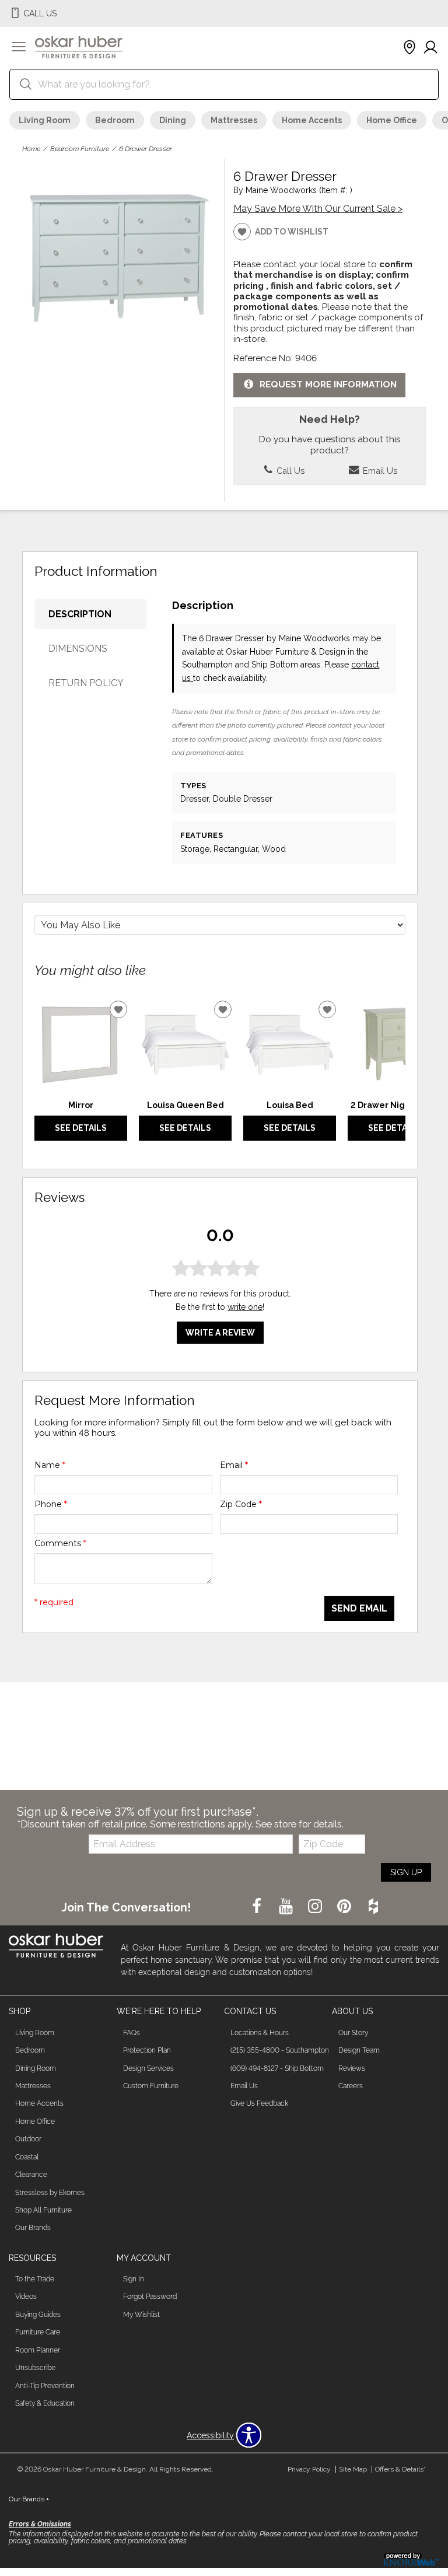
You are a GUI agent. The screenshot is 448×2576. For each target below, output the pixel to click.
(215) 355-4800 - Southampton (280, 2050)
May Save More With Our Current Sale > (318, 209)
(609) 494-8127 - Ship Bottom (277, 2068)
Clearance (31, 2175)
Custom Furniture (151, 2086)
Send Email (359, 1608)
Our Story (353, 2033)
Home (31, 149)
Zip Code (241, 1504)
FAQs (132, 2033)
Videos (26, 2297)
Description (80, 614)
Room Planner (38, 2350)
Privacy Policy (309, 2469)
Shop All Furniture (43, 2210)
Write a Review (220, 1333)
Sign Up (406, 1872)
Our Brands (33, 2228)
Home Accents (312, 120)
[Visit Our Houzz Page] (373, 1907)
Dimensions (78, 649)
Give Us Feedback (259, 2103)
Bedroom (115, 120)
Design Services (148, 2068)
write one (245, 1307)
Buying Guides (38, 2315)
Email (234, 1465)
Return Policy (86, 683)
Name (50, 1465)
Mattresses (234, 120)
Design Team (359, 2050)
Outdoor (28, 2139)
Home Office (392, 120)
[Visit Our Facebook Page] (258, 1907)
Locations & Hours (260, 2033)
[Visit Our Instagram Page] (316, 1907)
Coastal (27, 2157)
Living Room (45, 120)
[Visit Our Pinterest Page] (345, 1907)
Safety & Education (45, 2403)
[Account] (430, 48)
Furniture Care (38, 2332)
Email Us (379, 471)
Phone (51, 1504)
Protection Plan (147, 2050)
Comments (60, 1543)
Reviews (352, 2068)
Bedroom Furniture (80, 149)
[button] (19, 48)
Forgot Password (150, 2297)
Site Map (353, 2469)
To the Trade (35, 2279)
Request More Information (328, 385)
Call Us (289, 471)
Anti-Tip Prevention (45, 2386)
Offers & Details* (400, 2469)
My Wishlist (141, 2315)
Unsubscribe (35, 2368)
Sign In (134, 2279)
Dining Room (36, 2068)
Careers (351, 2086)
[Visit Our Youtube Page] (287, 1907)
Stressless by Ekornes (50, 2193)
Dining (173, 120)
